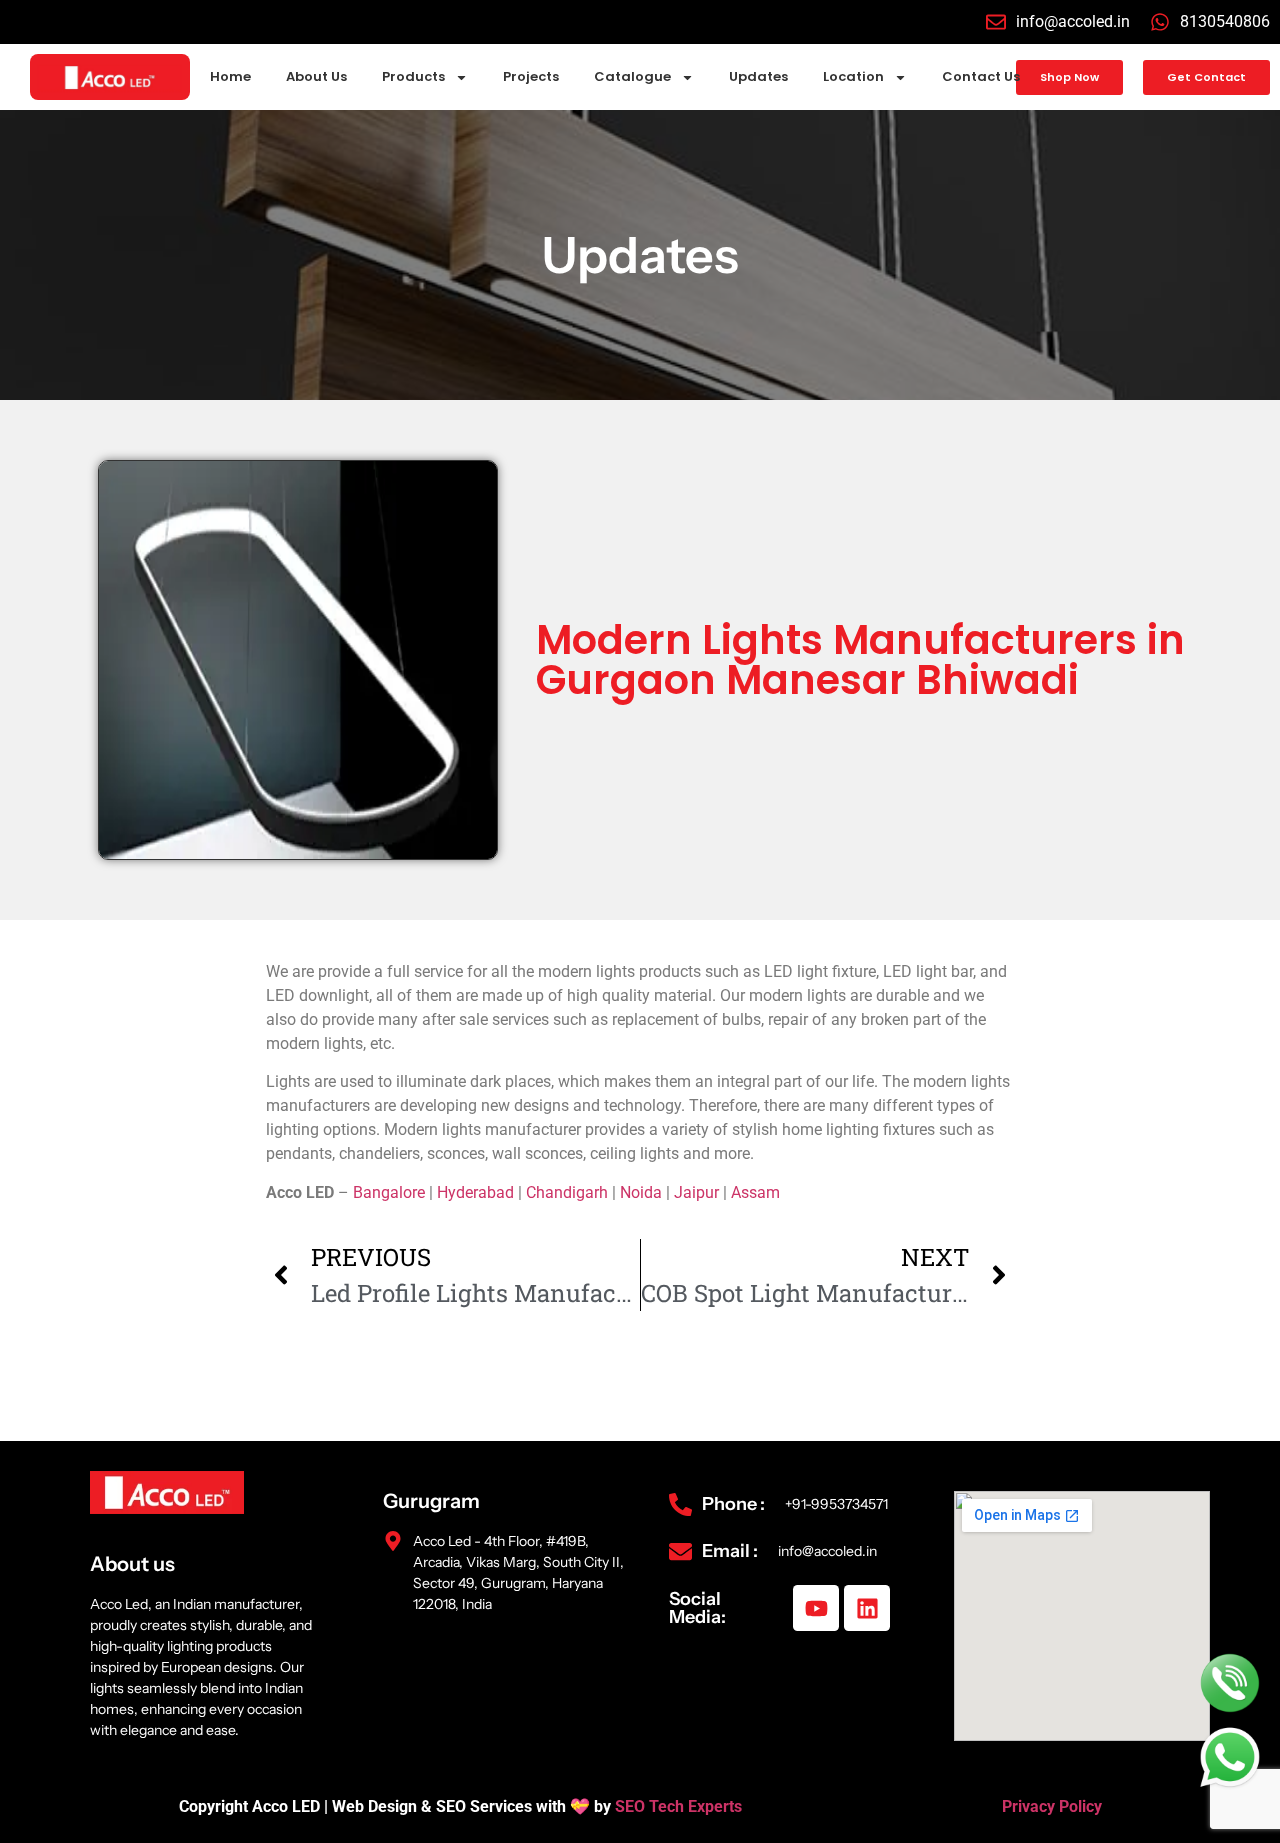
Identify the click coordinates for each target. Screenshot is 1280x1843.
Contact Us (981, 76)
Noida (641, 1192)
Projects (531, 76)
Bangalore (389, 1192)
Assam (755, 1192)
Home (230, 76)
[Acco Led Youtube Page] (816, 1608)
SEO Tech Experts (680, 1806)
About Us (316, 76)
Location (853, 76)
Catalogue (632, 76)
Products (413, 76)
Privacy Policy (1052, 1806)
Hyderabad (475, 1192)
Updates (758, 76)
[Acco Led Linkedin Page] (867, 1608)
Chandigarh (567, 1192)
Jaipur (696, 1192)
